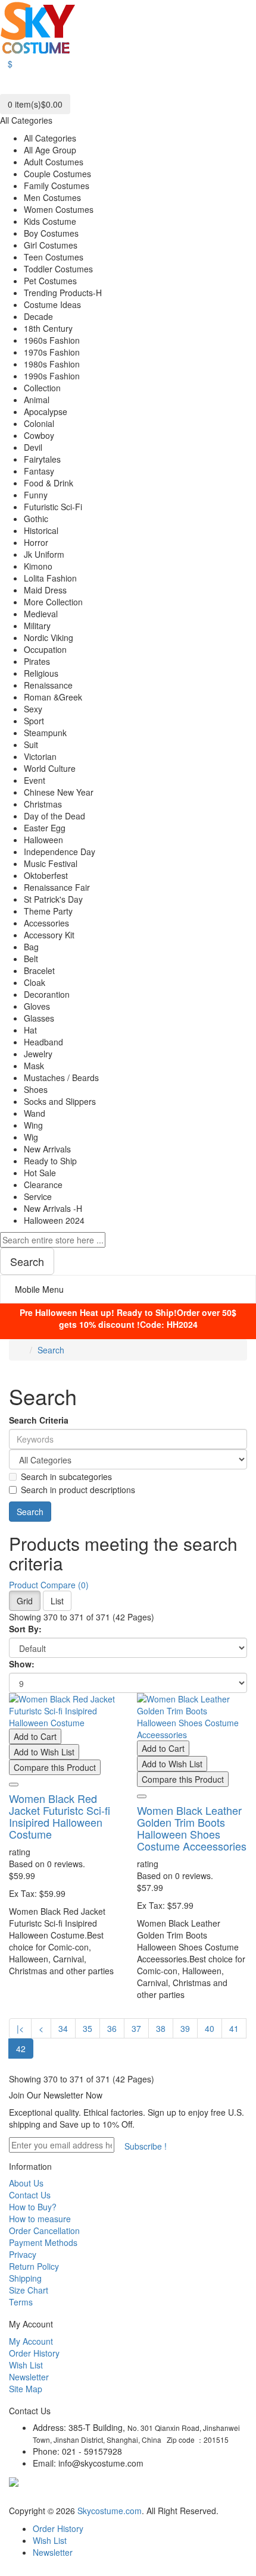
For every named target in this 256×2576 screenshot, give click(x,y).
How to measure (40, 2219)
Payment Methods (43, 2242)
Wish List (26, 2365)
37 (136, 2028)
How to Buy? (33, 2207)
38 (161, 2028)
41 (234, 2028)
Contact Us (30, 2195)
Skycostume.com (110, 2511)
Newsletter (29, 2377)
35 (88, 2028)
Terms (21, 2302)
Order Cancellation (44, 2231)
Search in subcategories (66, 1477)
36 (112, 2028)
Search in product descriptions (78, 1490)
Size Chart (29, 2290)
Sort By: (25, 1629)
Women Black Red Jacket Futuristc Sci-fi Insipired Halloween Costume (60, 1816)
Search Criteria (39, 1420)
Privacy (23, 2254)
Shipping (25, 2278)
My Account (31, 2341)
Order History (34, 2353)
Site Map (26, 2389)
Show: (22, 1664)
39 (185, 2028)
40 (210, 2028)
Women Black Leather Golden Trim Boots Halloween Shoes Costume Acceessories (192, 1828)
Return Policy (34, 2266)
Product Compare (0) (49, 1585)
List (57, 1601)
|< (20, 2028)
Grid (25, 1601)
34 (63, 2028)
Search (51, 1350)
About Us (26, 2183)
